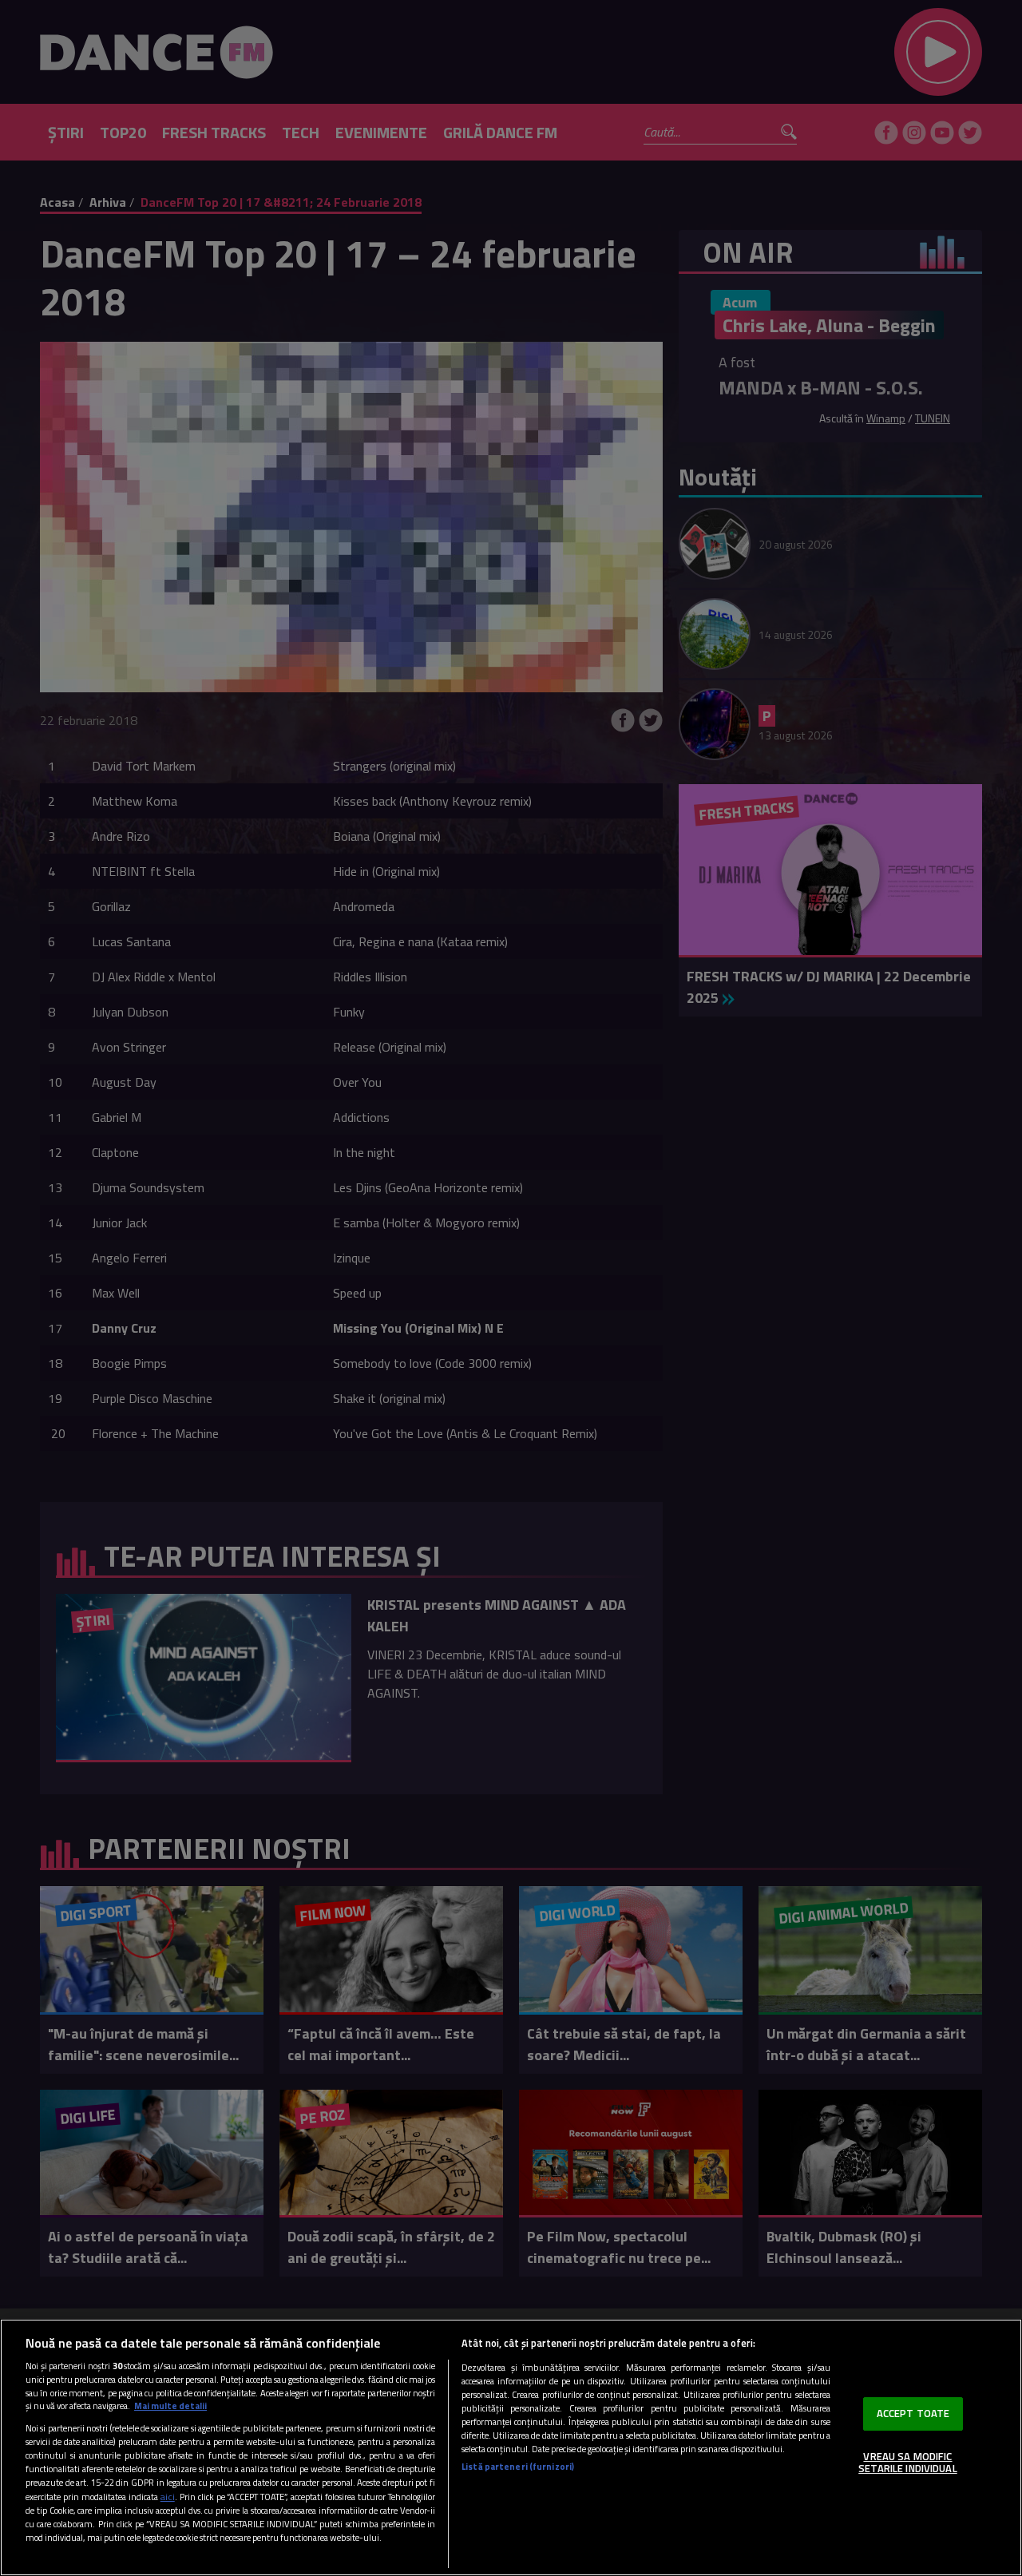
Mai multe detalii (170, 2406)
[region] (511, 2447)
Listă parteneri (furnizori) (518, 2466)
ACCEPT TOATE (913, 2413)
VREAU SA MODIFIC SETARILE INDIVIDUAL (907, 2463)
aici (168, 2497)
